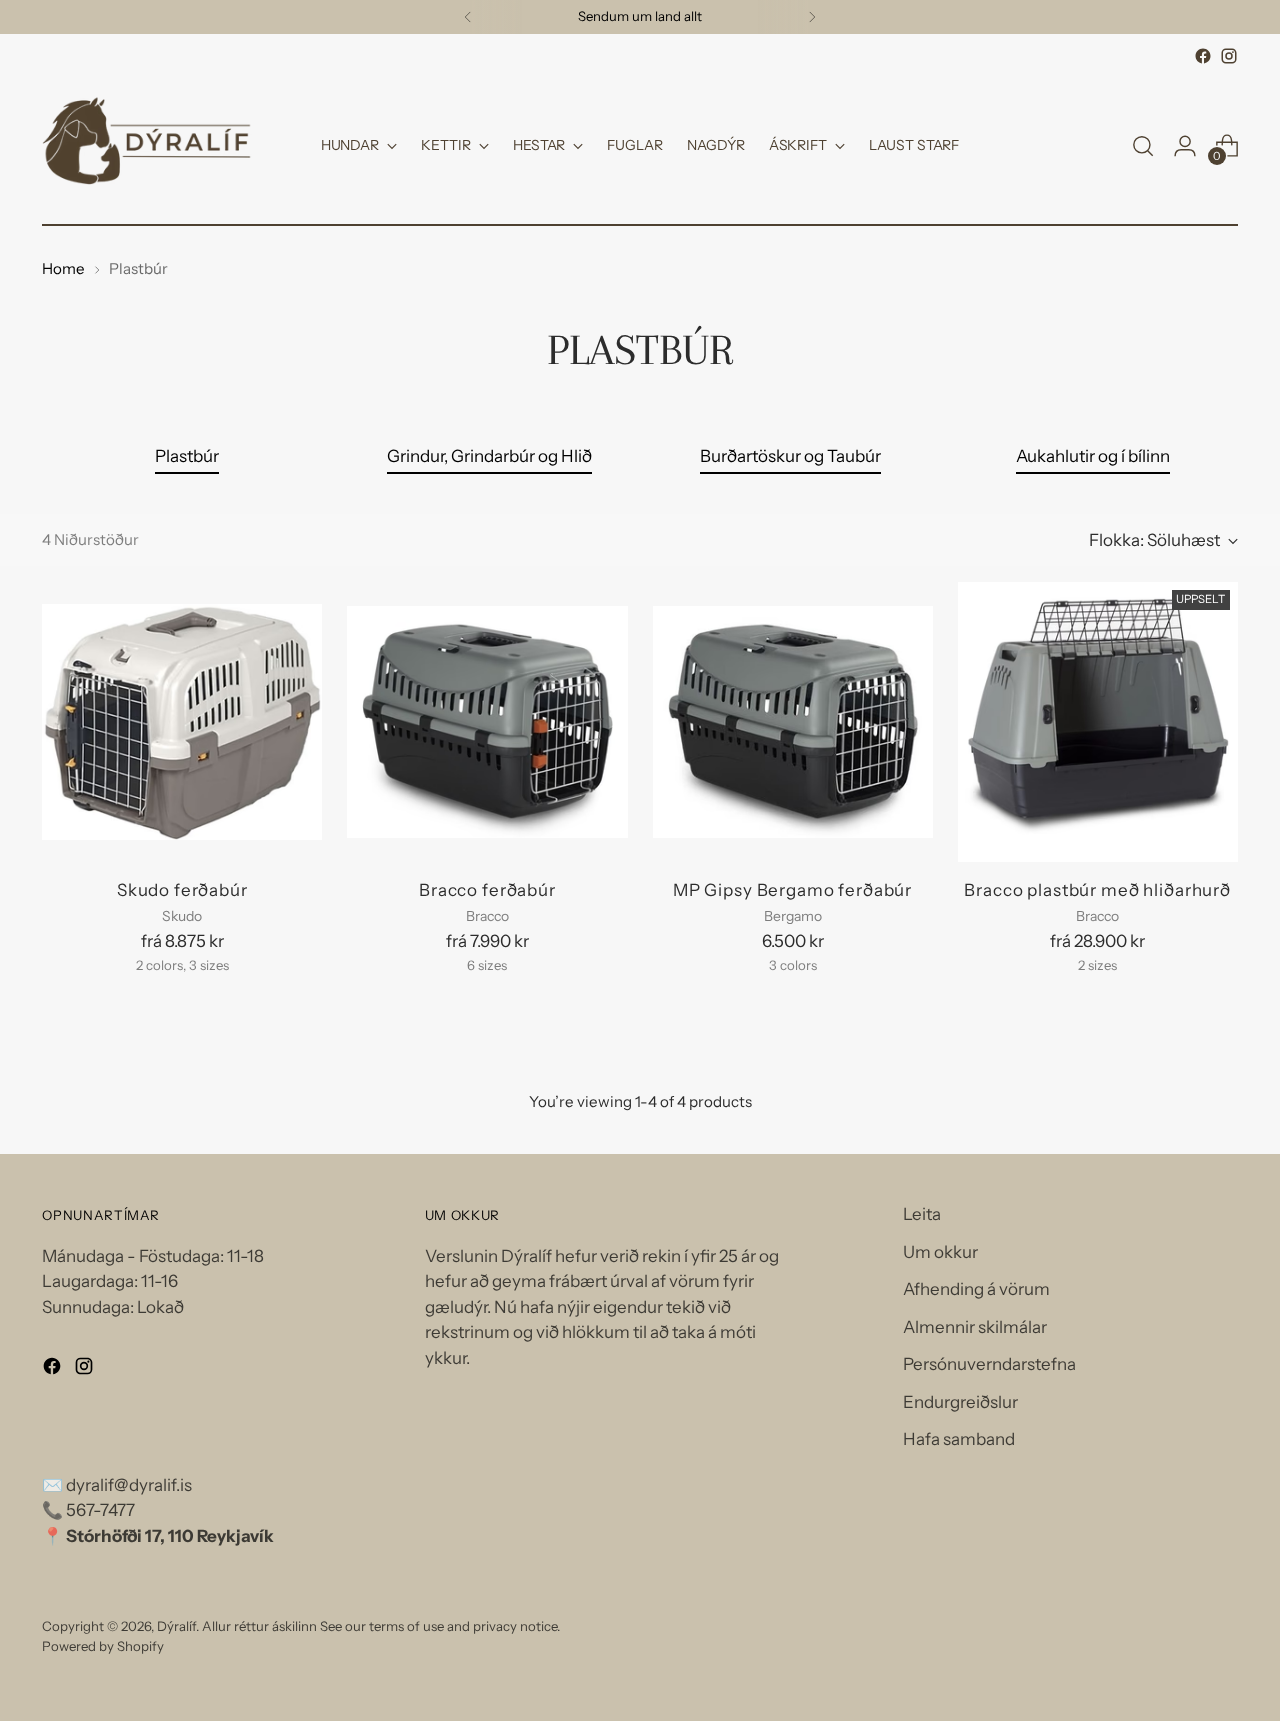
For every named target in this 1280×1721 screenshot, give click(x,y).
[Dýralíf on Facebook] (1203, 56)
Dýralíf (176, 1626)
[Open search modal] (1143, 146)
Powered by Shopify (103, 1646)
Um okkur (940, 1252)
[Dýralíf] (147, 146)
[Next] (812, 17)
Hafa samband (959, 1439)
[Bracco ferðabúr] (487, 722)
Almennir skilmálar (975, 1327)
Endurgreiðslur (960, 1402)
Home (63, 268)
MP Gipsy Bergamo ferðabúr (792, 890)
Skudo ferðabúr (182, 890)
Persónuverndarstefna (989, 1364)
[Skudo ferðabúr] (182, 722)
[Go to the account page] (1185, 146)
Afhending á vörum (976, 1289)
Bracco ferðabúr (487, 890)
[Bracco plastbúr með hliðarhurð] (1098, 722)
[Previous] (468, 17)
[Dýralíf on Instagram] (1229, 56)
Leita (922, 1214)
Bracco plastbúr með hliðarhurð (1097, 890)
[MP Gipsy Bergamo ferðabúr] (793, 722)
